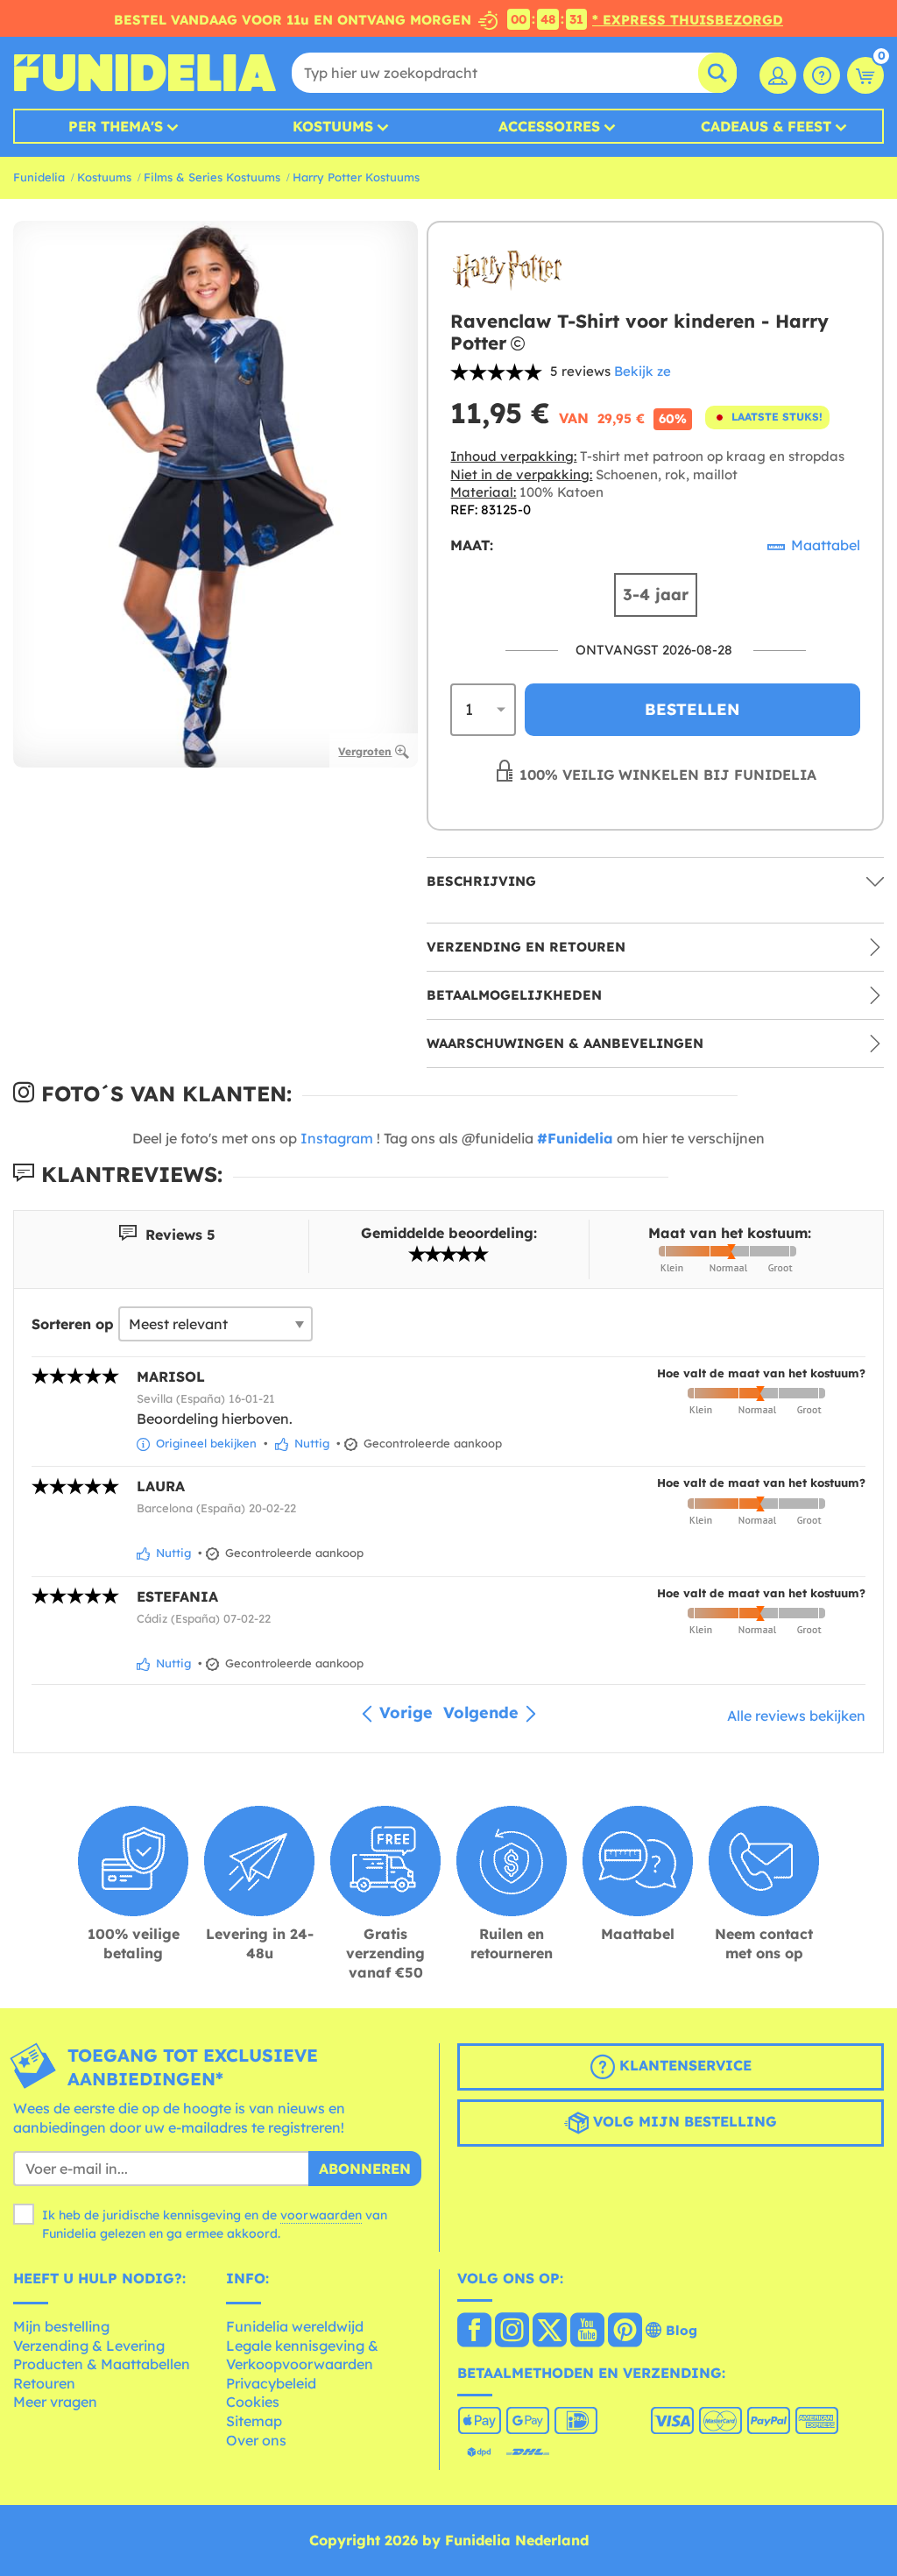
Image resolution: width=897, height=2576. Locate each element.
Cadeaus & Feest (766, 126)
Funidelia (39, 177)
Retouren (44, 2383)
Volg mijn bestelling (683, 2121)
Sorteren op (73, 1324)
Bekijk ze (643, 371)
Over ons (256, 2440)
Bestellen (692, 709)
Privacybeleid (271, 2383)
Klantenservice (683, 2065)
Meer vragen (55, 2402)
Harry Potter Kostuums (356, 177)
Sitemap (254, 2421)
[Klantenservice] (822, 75)
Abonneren (365, 2169)
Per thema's (116, 126)
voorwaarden (321, 2215)
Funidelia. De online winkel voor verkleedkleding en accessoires (145, 73)
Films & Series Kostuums (212, 177)
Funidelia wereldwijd (295, 2326)
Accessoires (549, 126)
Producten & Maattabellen (102, 2364)
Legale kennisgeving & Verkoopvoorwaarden (302, 2355)
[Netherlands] (474, 2332)
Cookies (253, 2402)
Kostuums (333, 126)
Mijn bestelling (61, 2326)
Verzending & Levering (89, 2346)
